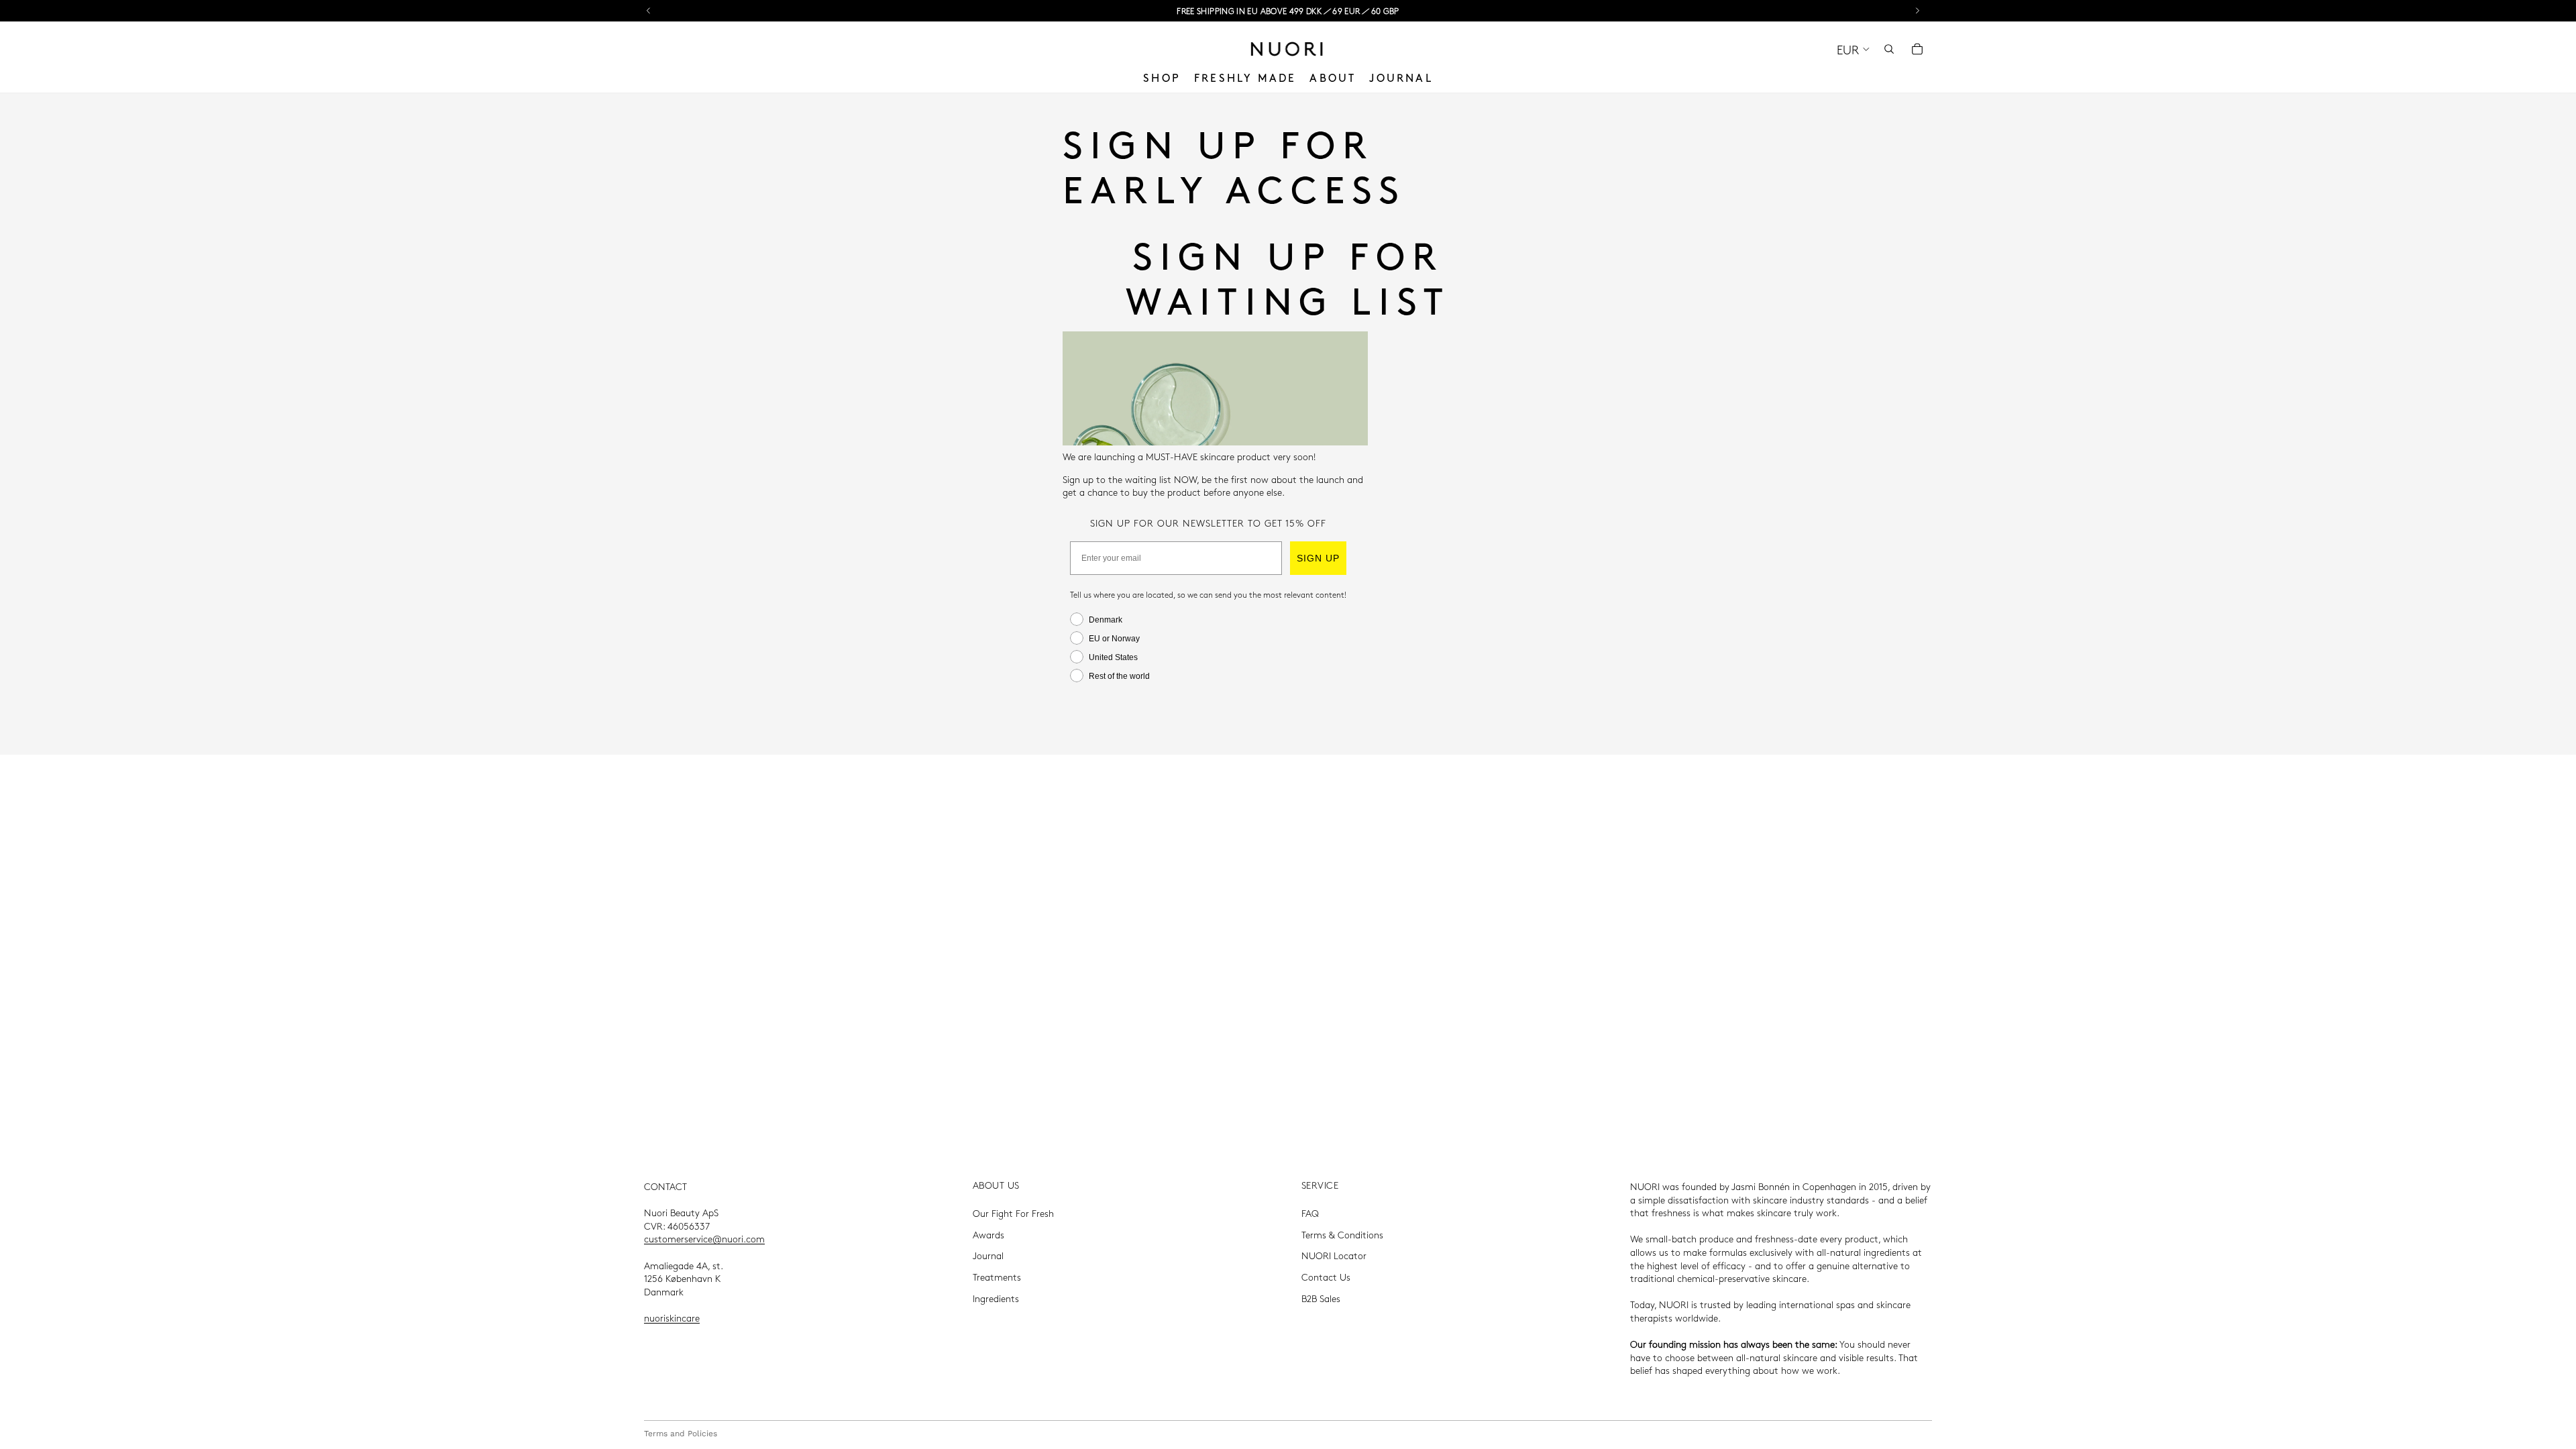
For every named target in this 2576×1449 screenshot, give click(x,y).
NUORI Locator (1334, 1255)
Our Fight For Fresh (1013, 1213)
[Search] (1889, 49)
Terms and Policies (681, 1434)
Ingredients (996, 1298)
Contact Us (1326, 1277)
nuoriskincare (672, 1318)
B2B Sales (1321, 1298)
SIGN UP (1318, 558)
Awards (988, 1234)
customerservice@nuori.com (704, 1238)
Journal (988, 1255)
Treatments (997, 1277)
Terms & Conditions (1342, 1234)
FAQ (1310, 1213)
